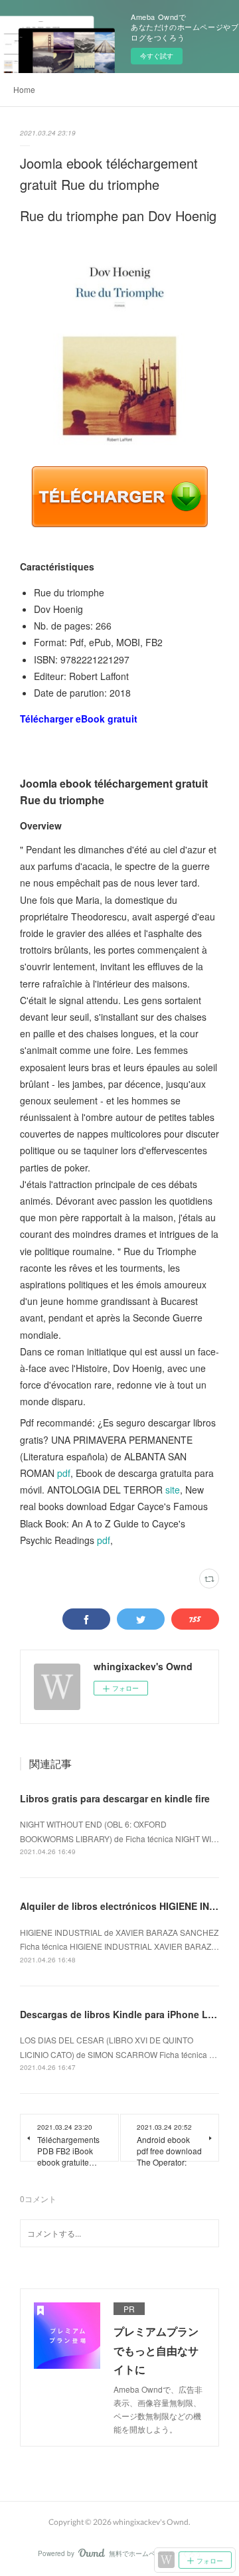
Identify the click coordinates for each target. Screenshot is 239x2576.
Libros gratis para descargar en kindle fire (115, 1798)
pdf (64, 1473)
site (173, 1490)
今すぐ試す (157, 56)
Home (24, 89)
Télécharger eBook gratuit (79, 719)
